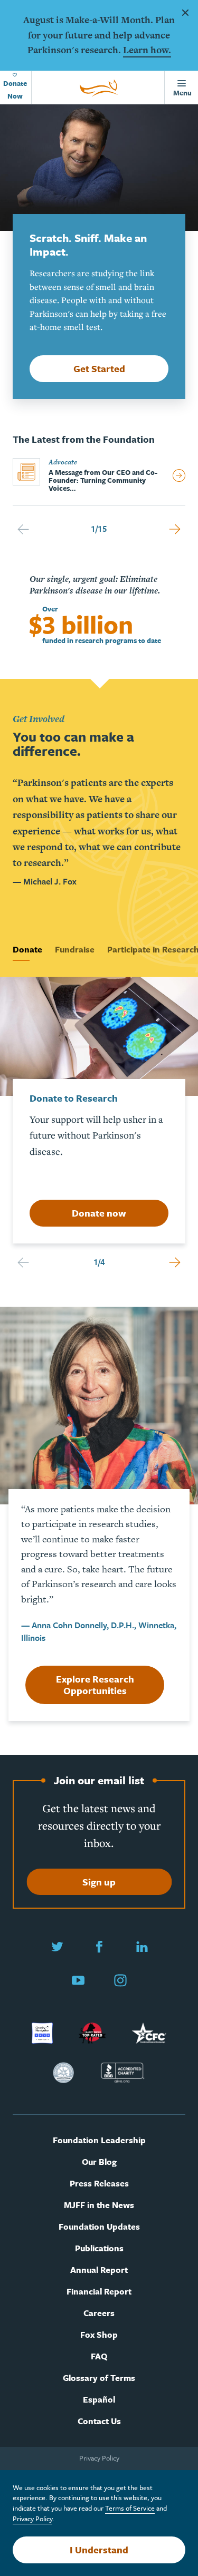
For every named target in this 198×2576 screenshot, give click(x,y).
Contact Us (99, 2421)
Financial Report (99, 2292)
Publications (99, 2248)
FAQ (99, 2356)
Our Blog (99, 2162)
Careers (99, 2313)
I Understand (99, 2550)
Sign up (99, 1882)
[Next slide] (175, 529)
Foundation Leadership (99, 2140)
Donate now (99, 1213)
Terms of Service (130, 2508)
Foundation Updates (99, 2227)
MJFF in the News (99, 2205)
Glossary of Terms (99, 2378)
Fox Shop (99, 2335)
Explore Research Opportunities (95, 1685)
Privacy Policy (99, 2458)
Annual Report (99, 2270)
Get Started (99, 368)
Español (99, 2400)
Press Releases (99, 2184)
